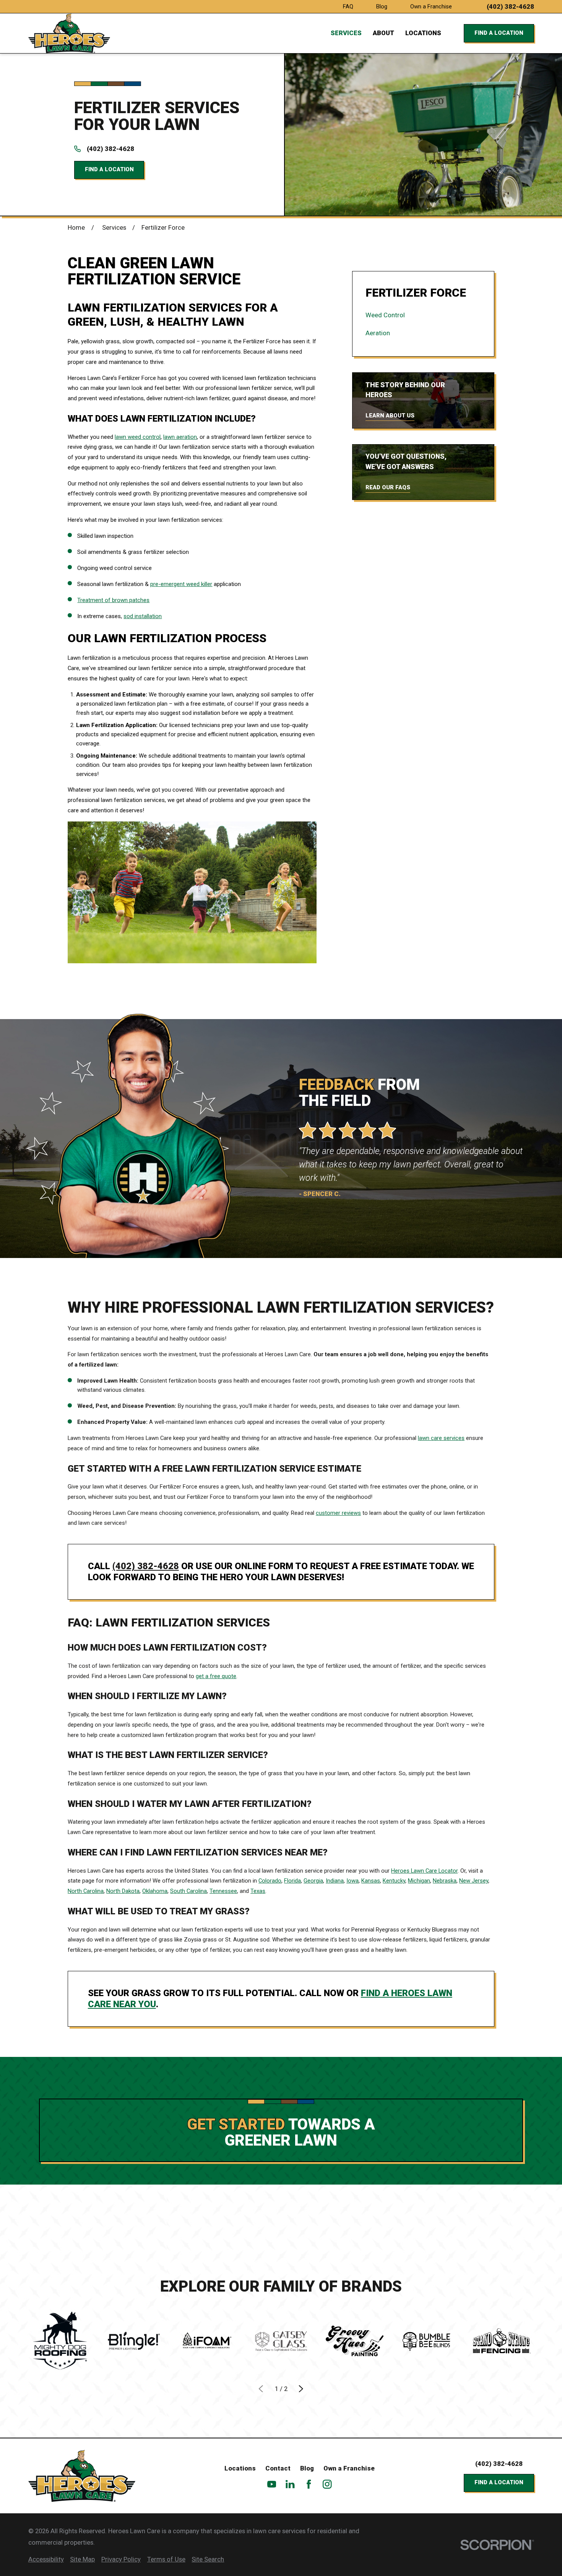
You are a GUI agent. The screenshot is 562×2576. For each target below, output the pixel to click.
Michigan (419, 1881)
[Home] (69, 33)
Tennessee (223, 1891)
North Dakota (123, 1891)
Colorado (270, 1881)
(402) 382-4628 (510, 7)
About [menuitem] (383, 33)
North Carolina (86, 1891)
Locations (240, 2468)
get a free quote (216, 1676)
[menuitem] (423, 315)
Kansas (371, 1881)
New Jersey (474, 1881)
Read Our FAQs (388, 487)
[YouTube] (272, 2484)
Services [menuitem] (346, 33)
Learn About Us (390, 416)
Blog (382, 6)
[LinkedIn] (290, 2484)
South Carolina (188, 1891)
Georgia (313, 1881)
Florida (292, 1881)
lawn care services (441, 1438)
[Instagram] (327, 2484)
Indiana (335, 1881)
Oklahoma (155, 1891)
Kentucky (394, 1881)
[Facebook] (309, 2484)
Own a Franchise (431, 6)
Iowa (352, 1881)
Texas (258, 1891)
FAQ (348, 6)
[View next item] (301, 2389)
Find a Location (499, 33)
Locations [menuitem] (423, 33)
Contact (278, 2468)
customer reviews (338, 1513)
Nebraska (445, 1881)
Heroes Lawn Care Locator (424, 1871)
